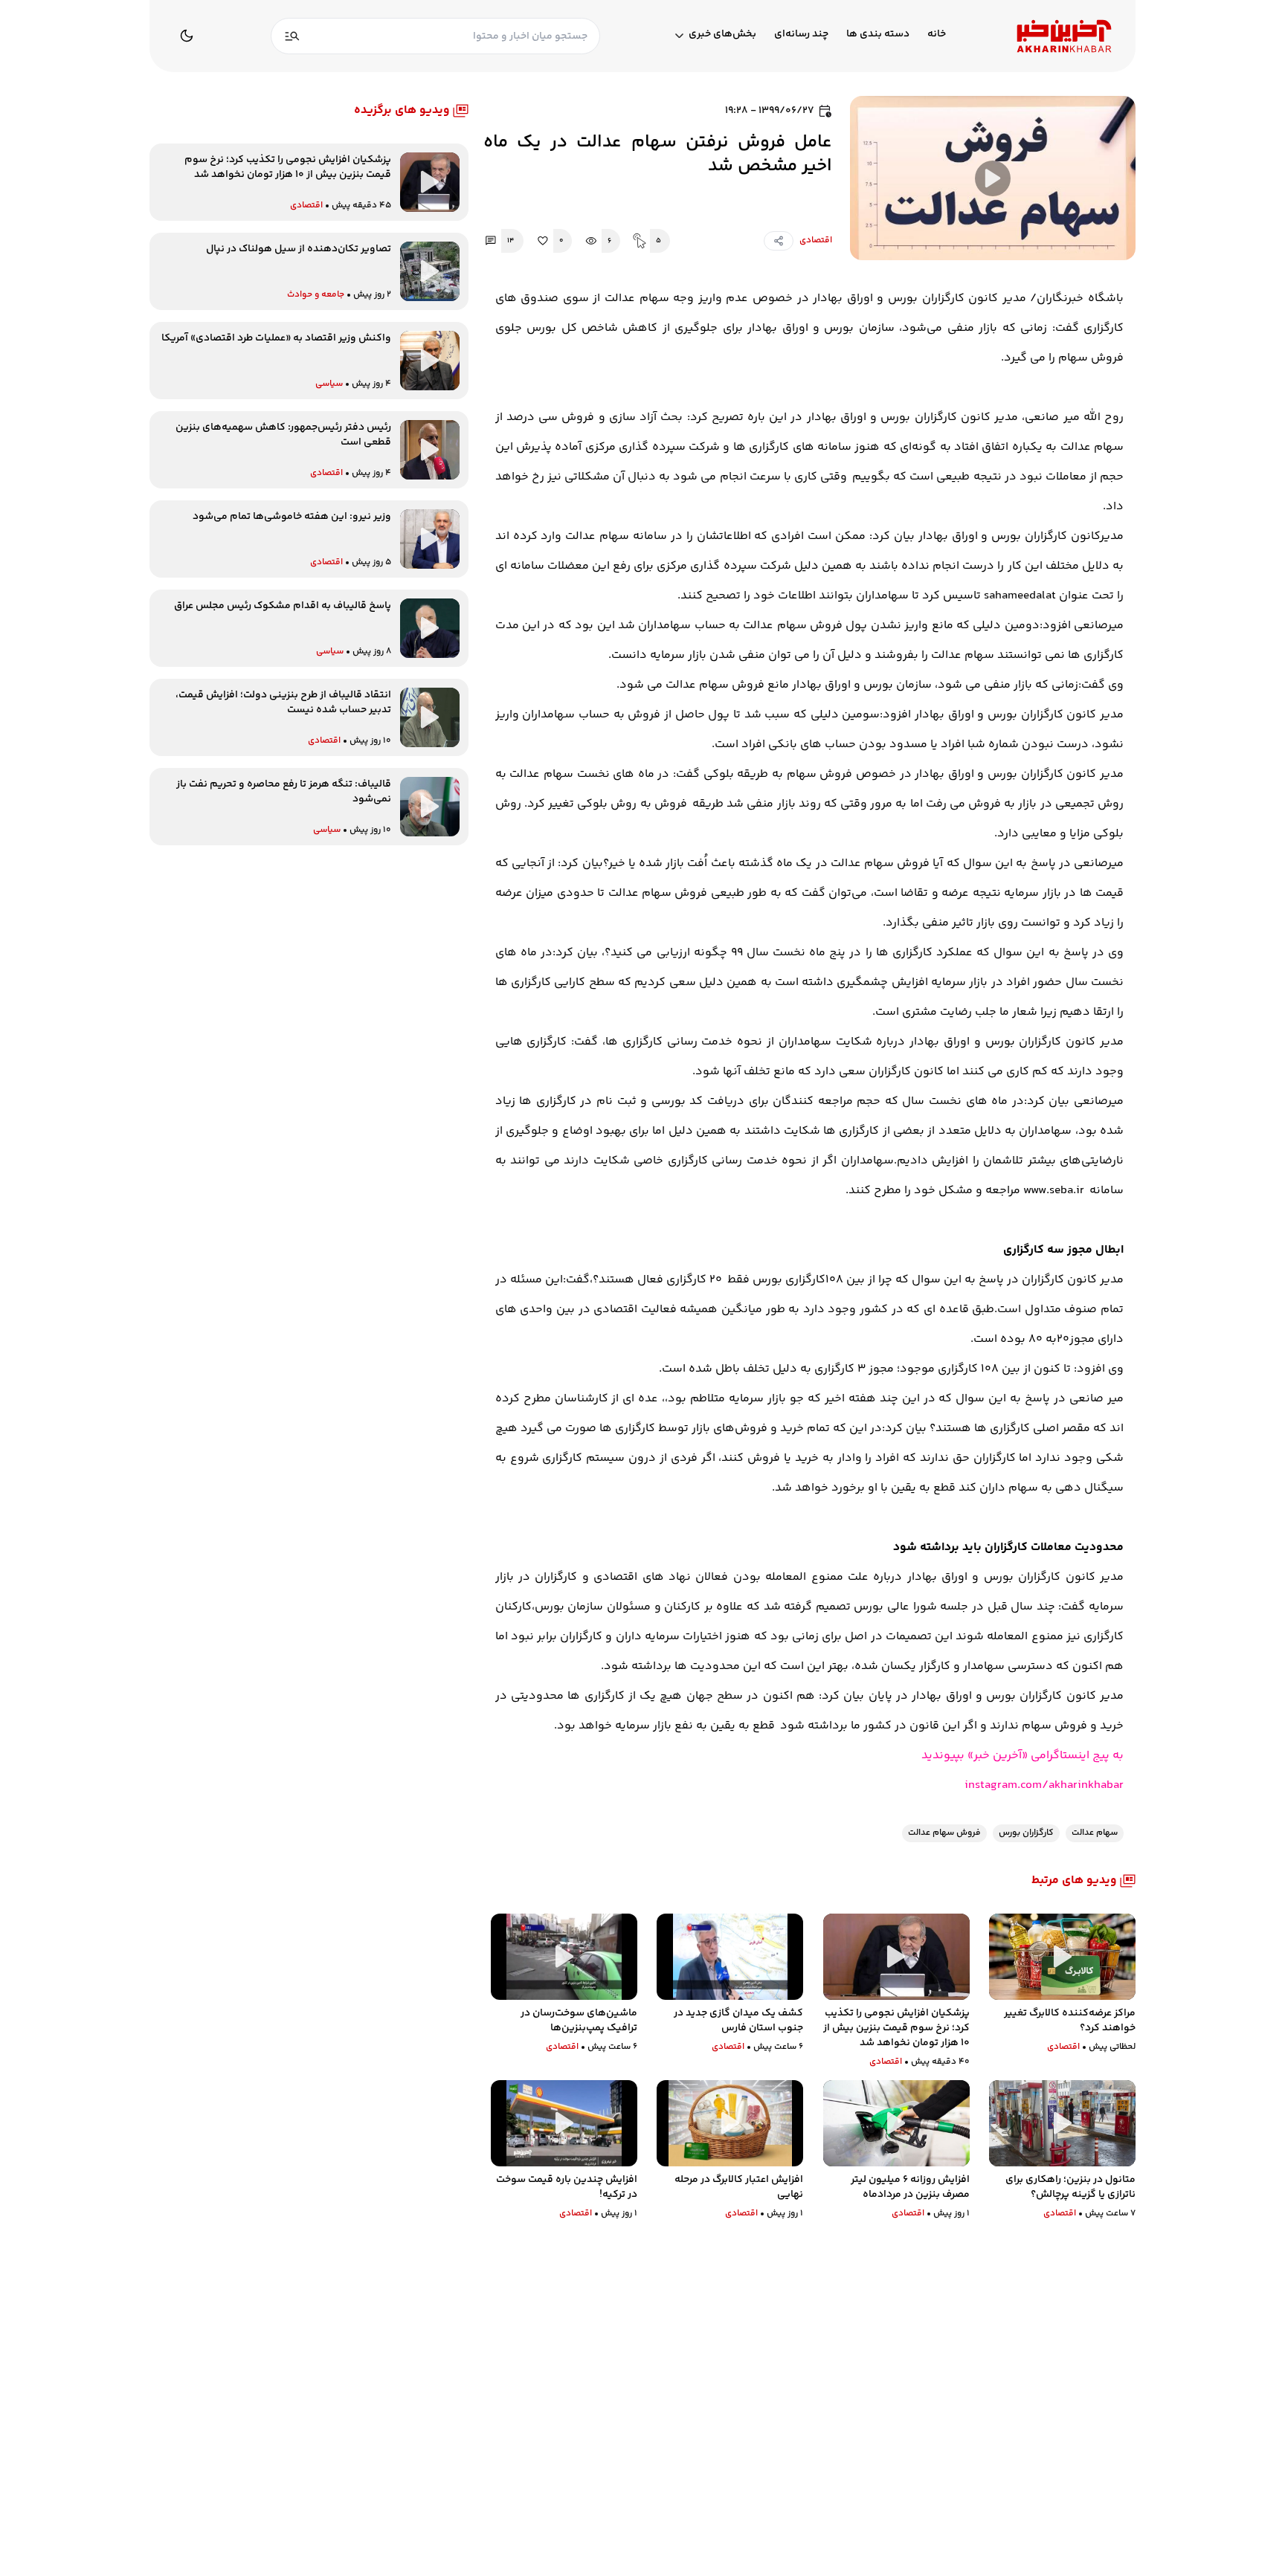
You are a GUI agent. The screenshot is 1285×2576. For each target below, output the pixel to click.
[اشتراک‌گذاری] (779, 241)
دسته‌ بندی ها (878, 35)
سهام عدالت (1095, 1833)
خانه (937, 35)
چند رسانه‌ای (801, 35)
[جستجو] (292, 36)
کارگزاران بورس (1026, 1833)
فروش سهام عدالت (944, 1833)
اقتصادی (816, 241)
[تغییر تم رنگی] (187, 36)
